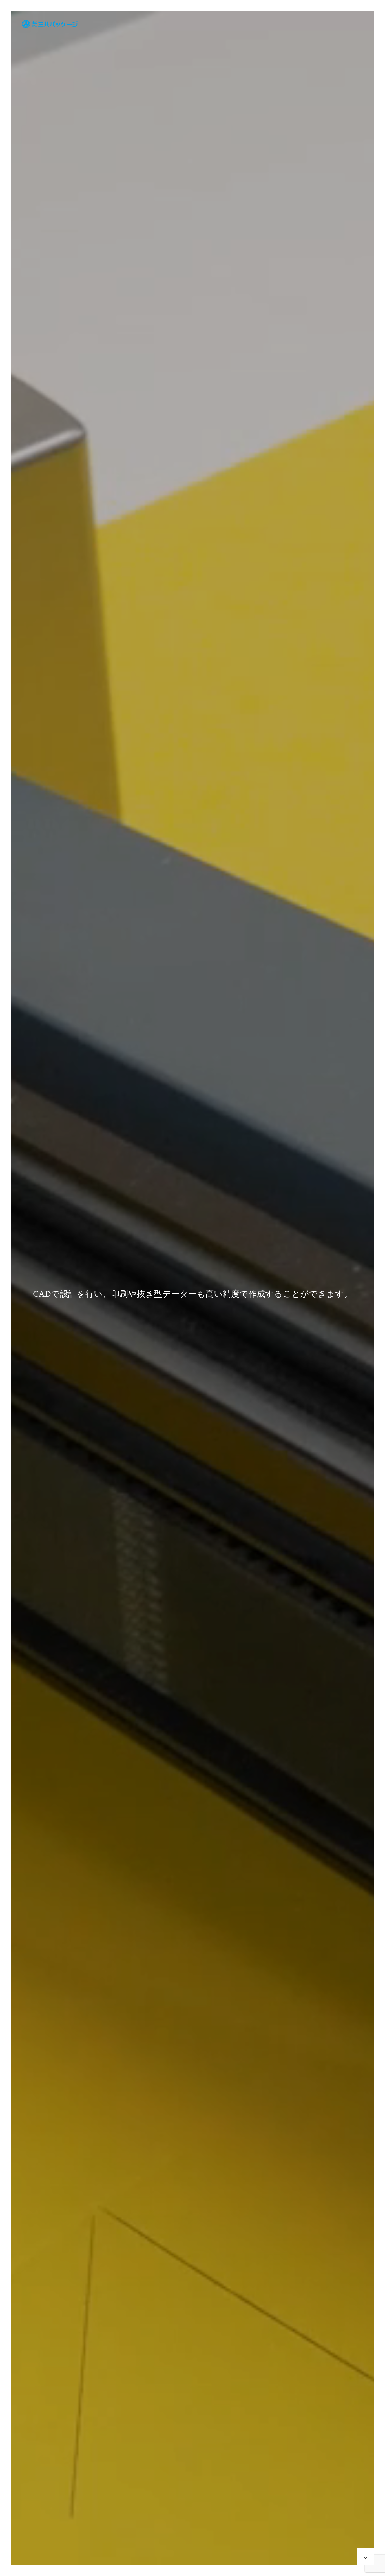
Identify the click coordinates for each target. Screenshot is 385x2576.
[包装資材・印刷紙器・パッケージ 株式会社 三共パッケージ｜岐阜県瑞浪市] (49, 24)
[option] (193, 1294)
